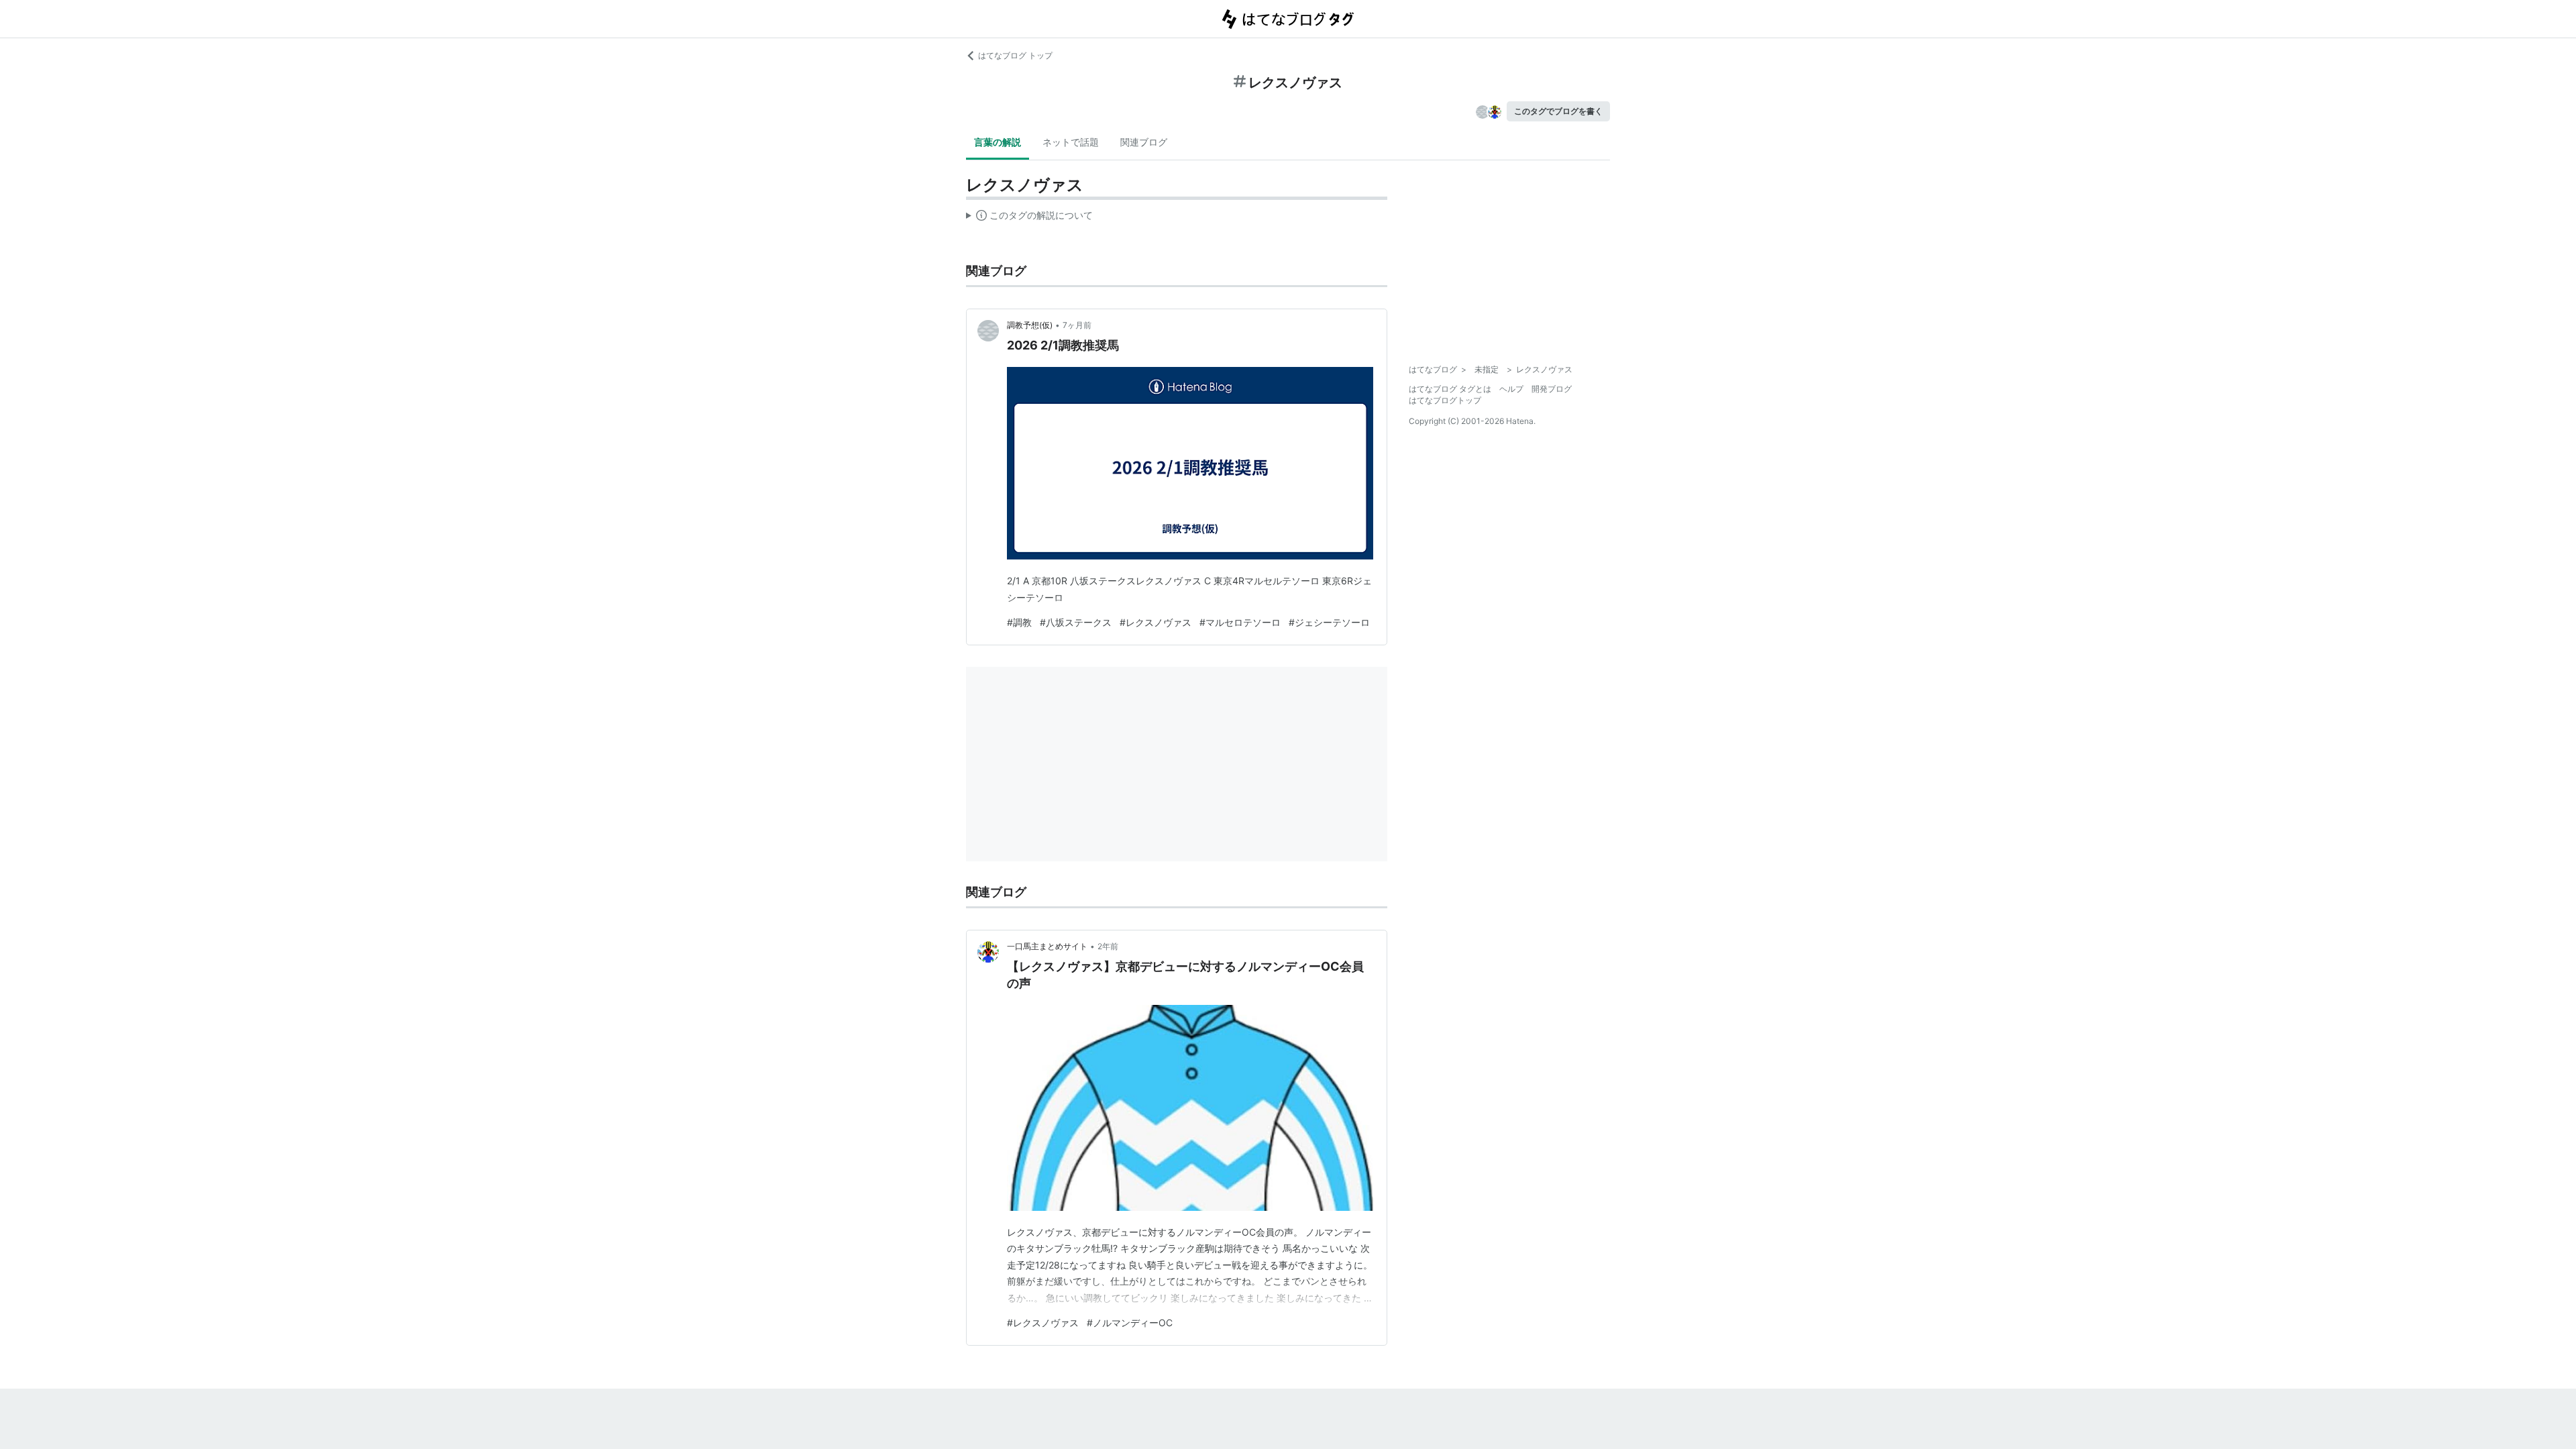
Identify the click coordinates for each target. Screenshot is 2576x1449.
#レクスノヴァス (1156, 622)
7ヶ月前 (1077, 325)
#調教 (1019, 622)
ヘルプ (1511, 389)
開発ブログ (1552, 389)
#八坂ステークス (1076, 622)
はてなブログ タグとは (1450, 389)
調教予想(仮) (1030, 325)
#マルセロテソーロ (1240, 622)
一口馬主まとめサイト (1047, 946)
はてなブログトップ (1445, 400)
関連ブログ (1144, 142)
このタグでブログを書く (1558, 111)
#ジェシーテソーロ (1329, 622)
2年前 (1108, 946)
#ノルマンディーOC (1130, 1323)
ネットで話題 (1071, 142)
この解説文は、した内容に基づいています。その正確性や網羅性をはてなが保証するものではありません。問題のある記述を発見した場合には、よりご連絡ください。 (1029, 218)
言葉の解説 (998, 142)
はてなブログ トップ (1015, 55)
